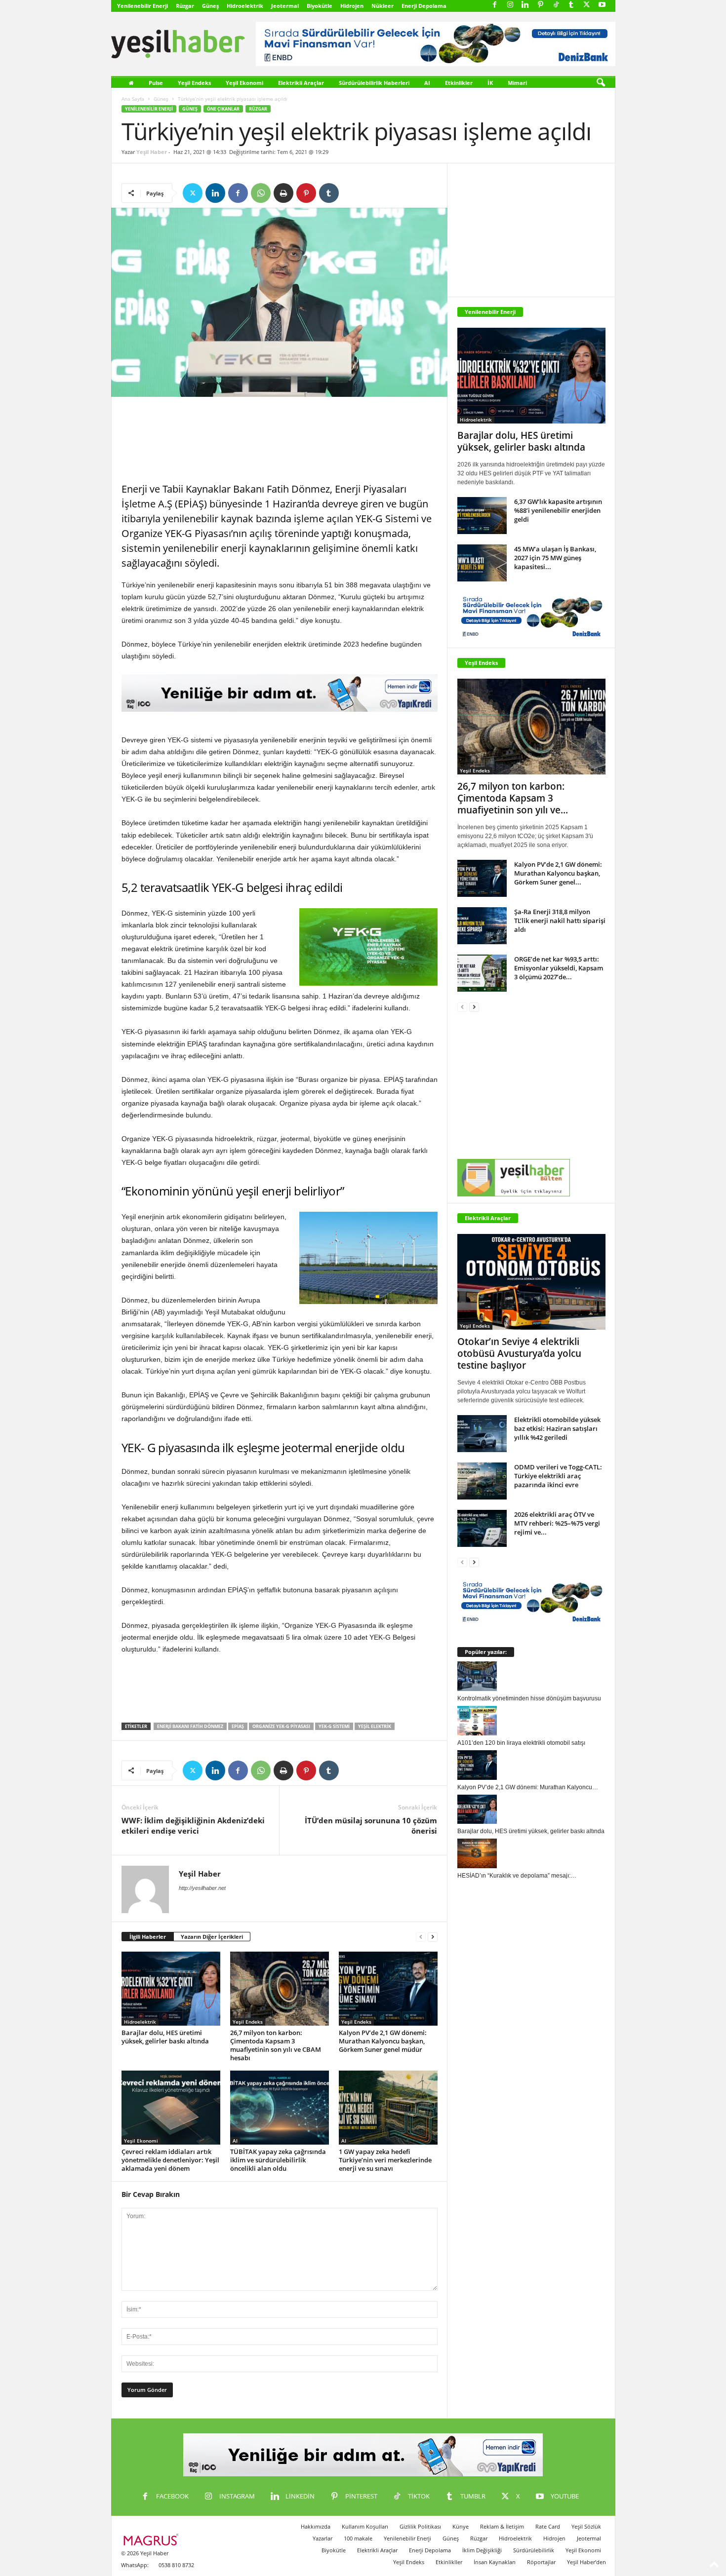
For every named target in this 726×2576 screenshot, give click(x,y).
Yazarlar (323, 2538)
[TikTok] (556, 5)
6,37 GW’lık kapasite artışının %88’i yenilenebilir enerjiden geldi (558, 510)
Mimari (517, 83)
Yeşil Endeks (194, 83)
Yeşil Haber (152, 152)
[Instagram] (510, 5)
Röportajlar (541, 2562)
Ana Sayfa (133, 99)
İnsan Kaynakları (495, 2562)
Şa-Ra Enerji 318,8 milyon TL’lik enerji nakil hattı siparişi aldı (560, 921)
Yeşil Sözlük (586, 2526)
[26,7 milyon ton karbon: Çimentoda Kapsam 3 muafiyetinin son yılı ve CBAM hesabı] (280, 1989)
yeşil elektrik (375, 1726)
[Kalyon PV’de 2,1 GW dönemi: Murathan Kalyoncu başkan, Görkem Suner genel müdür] (388, 1989)
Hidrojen (352, 6)
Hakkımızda (316, 2526)
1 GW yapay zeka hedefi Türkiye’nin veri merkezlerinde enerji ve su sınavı (385, 2160)
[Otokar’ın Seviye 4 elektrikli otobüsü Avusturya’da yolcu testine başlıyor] (531, 1282)
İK (490, 83)
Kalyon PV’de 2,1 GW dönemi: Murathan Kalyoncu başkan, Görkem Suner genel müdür (383, 2041)
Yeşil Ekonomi (244, 83)
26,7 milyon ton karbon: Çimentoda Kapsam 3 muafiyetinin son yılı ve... (513, 798)
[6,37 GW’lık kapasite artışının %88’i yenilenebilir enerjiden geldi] (482, 516)
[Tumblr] (571, 5)
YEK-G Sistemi (334, 1726)
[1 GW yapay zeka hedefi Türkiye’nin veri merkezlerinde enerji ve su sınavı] (388, 2108)
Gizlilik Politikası (420, 2526)
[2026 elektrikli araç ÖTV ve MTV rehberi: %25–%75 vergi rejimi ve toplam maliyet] (482, 1528)
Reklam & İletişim (502, 2526)
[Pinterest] (541, 5)
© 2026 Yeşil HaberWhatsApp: (145, 2559)
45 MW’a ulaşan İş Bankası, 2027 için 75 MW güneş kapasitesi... (555, 558)
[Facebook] (495, 5)
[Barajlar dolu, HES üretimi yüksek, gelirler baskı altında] (171, 1989)
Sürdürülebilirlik (534, 2550)
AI (427, 83)
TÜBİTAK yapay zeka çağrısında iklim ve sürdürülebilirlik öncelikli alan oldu (278, 2160)
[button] (601, 83)
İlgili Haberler (148, 1937)
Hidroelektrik (245, 6)
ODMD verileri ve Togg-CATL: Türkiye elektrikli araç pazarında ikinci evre (558, 1476)
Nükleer (383, 6)
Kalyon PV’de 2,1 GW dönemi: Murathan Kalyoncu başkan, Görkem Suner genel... (558, 873)
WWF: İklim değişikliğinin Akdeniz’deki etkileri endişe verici (193, 1826)
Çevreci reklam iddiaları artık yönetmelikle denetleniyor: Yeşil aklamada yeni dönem (170, 2160)
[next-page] (433, 1937)
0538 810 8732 (176, 2565)
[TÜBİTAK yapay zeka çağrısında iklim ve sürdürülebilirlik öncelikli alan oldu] (280, 2108)
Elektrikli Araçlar (301, 83)
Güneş (210, 6)
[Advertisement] (280, 440)
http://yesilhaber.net (202, 1888)
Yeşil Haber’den (586, 2562)
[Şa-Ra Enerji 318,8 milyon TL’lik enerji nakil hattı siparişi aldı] (482, 926)
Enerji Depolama (424, 6)
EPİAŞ (238, 1726)
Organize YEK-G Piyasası (281, 1726)
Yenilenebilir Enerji (142, 6)
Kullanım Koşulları (365, 2526)
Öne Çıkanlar (223, 109)
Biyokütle (320, 6)
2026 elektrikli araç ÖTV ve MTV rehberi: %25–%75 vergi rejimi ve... (557, 1523)
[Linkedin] (525, 5)
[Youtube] (602, 5)
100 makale (358, 2538)
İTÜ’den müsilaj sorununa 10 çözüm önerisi (371, 1826)
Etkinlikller (449, 2562)
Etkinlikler (459, 83)
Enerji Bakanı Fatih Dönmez (190, 1726)
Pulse (156, 83)
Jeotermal (285, 6)
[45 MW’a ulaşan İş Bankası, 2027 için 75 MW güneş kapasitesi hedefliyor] (482, 563)
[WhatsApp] (261, 193)
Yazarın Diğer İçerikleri (212, 1937)
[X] (587, 5)
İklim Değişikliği (482, 2550)
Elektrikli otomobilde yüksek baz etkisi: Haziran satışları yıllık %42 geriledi (557, 1428)
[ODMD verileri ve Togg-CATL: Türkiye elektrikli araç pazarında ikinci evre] (482, 1481)
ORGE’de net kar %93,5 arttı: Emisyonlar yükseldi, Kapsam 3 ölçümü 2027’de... (559, 968)
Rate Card (548, 2526)
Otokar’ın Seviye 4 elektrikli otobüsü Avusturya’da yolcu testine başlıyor (519, 1353)
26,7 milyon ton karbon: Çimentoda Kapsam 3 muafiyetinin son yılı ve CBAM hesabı (276, 2045)
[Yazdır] (283, 193)
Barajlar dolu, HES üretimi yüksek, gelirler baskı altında (165, 2037)
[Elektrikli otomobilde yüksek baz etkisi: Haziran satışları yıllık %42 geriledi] (482, 1434)
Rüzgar (185, 6)
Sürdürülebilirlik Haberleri (374, 83)
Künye (461, 2526)
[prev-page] (421, 1937)
